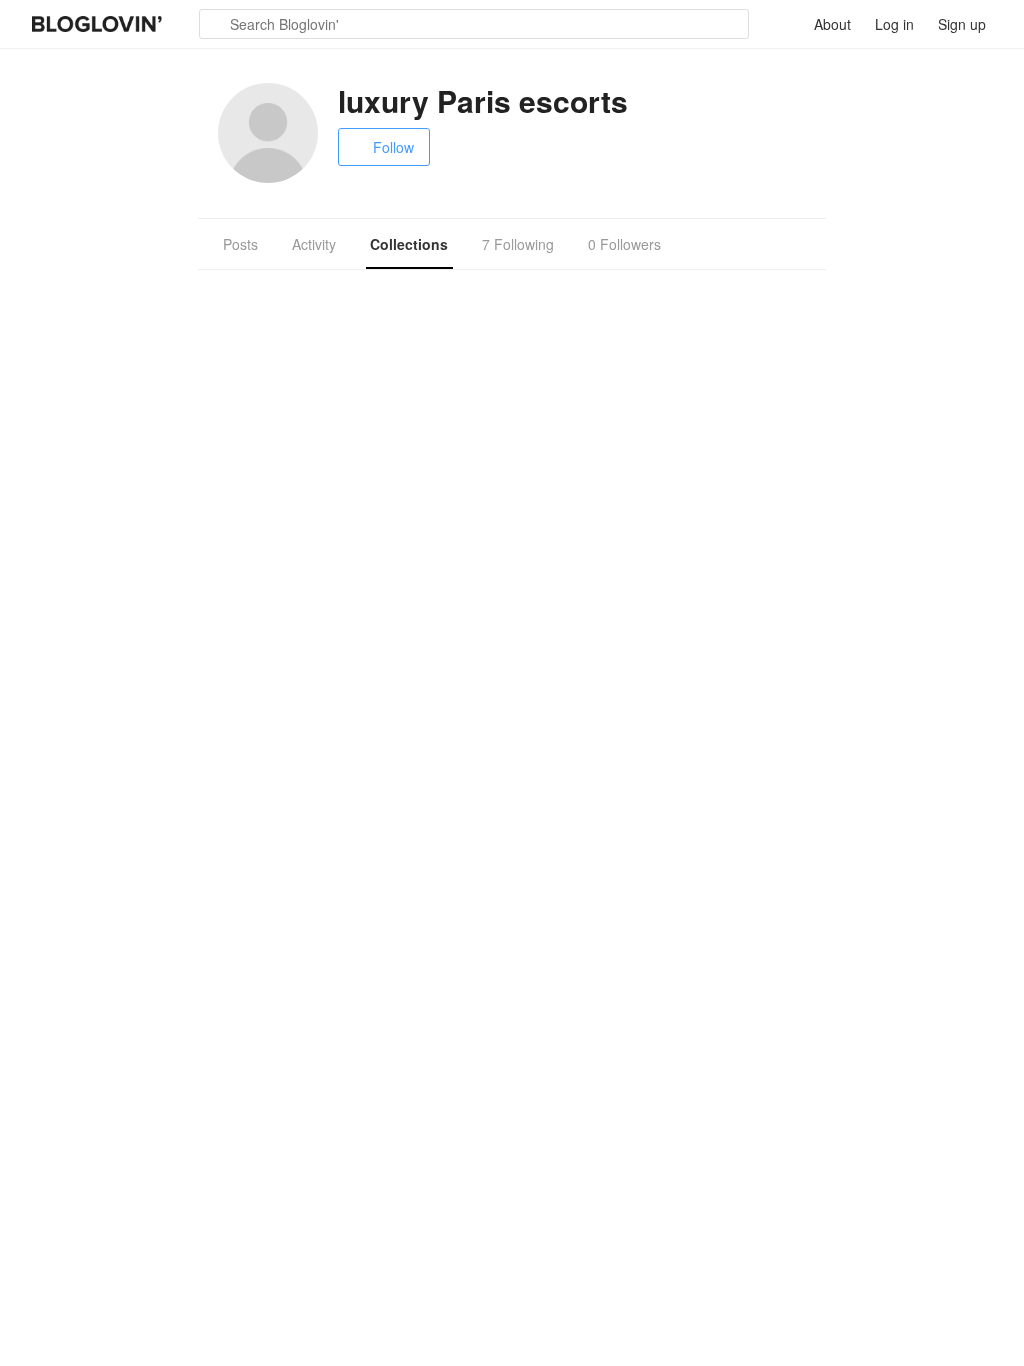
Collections (409, 244)
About (832, 24)
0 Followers (624, 244)
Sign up (962, 24)
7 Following (518, 244)
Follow (393, 147)
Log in (894, 24)
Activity (314, 244)
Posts (240, 244)
